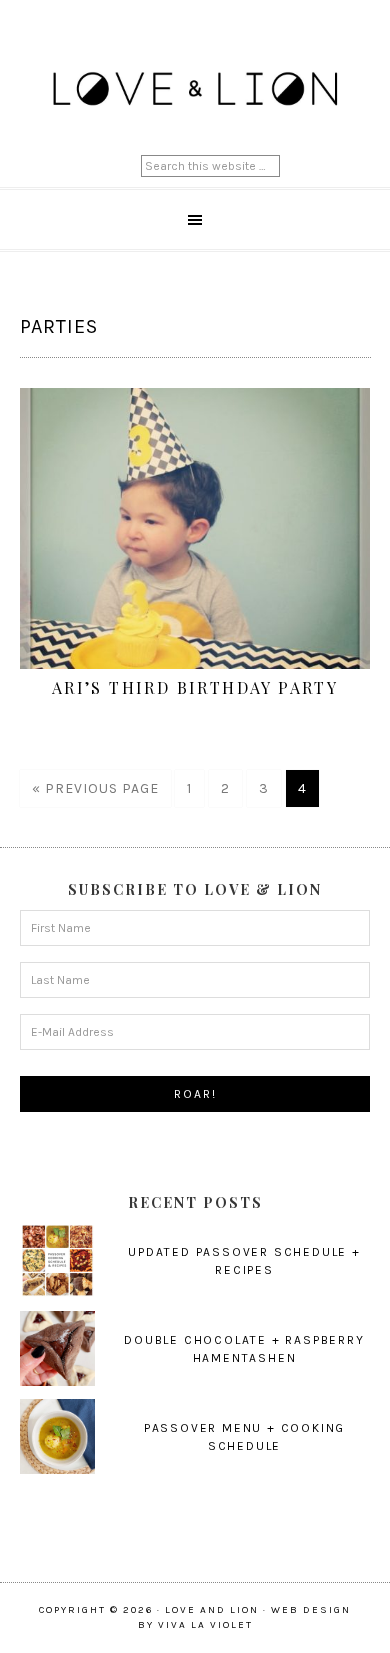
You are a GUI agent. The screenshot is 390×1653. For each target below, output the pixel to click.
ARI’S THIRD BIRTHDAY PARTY (195, 687)
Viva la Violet (205, 1625)
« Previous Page (95, 788)
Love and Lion (195, 90)
